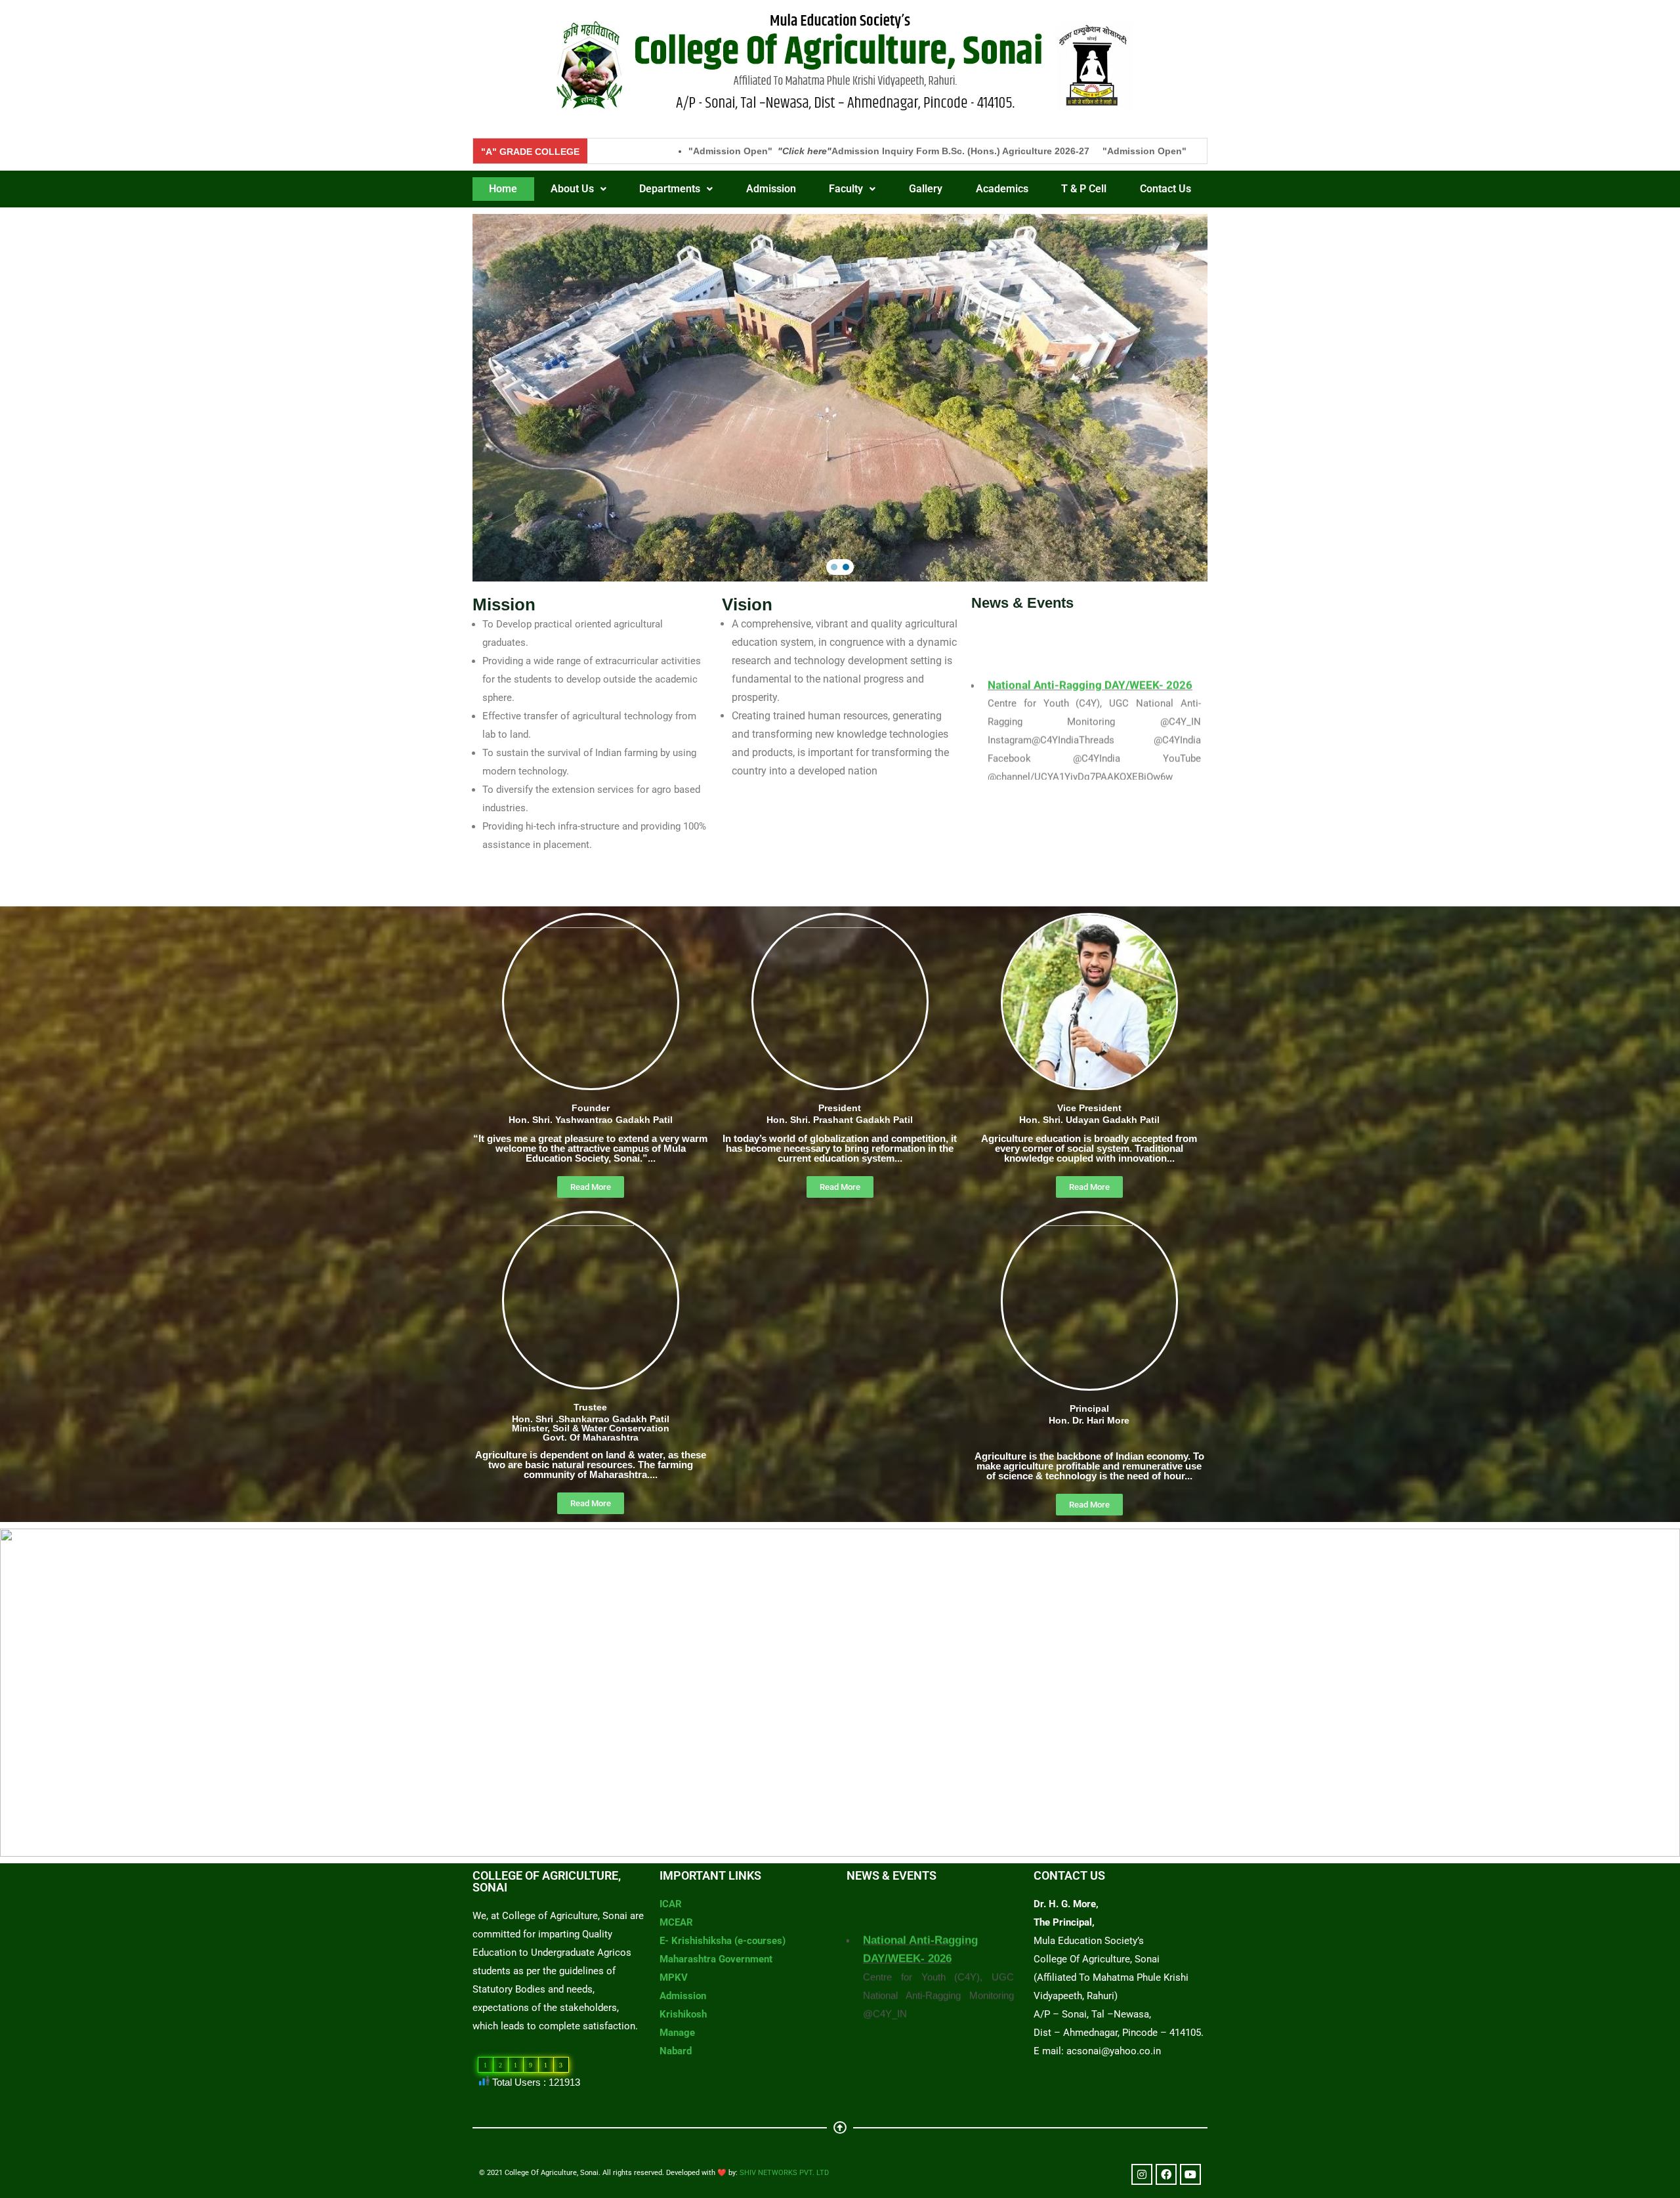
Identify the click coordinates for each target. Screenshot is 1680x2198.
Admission (771, 189)
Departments (670, 189)
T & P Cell (1084, 189)
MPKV (674, 1977)
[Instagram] (1142, 2174)
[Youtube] (1190, 2174)
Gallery (926, 189)
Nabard (676, 2051)
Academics (1002, 189)
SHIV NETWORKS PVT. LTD (784, 2173)
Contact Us (1165, 189)
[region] (840, 398)
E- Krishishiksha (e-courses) (723, 1941)
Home (503, 189)
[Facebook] (1166, 2174)
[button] (579, 189)
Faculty (846, 189)
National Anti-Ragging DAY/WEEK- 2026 (1090, 753)
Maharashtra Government (716, 1959)
